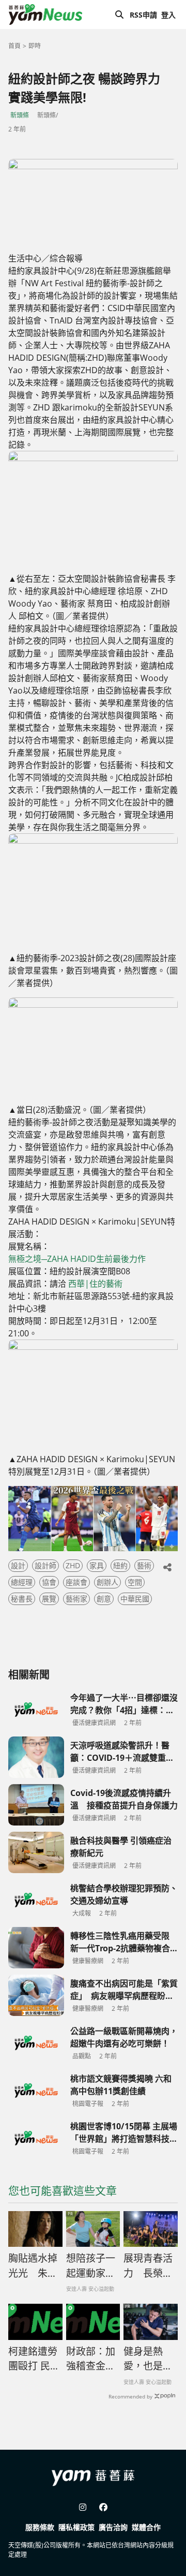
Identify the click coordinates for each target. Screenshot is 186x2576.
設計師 (45, 1565)
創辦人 (107, 1582)
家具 (97, 1565)
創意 (104, 1599)
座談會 (76, 1582)
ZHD (73, 1565)
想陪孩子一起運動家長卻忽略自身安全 (91, 2266)
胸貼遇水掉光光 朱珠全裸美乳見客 (33, 2266)
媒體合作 (146, 2527)
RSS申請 (143, 15)
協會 (49, 1582)
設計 (18, 1565)
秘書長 (22, 1599)
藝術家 (76, 1599)
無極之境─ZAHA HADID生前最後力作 (77, 1259)
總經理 (22, 1582)
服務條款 (40, 2527)
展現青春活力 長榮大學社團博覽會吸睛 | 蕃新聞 (148, 2266)
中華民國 (135, 1599)
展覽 (49, 1599)
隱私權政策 (76, 2527)
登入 (168, 15)
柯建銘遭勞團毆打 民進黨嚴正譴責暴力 (34, 2359)
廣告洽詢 (113, 2527)
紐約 (120, 1565)
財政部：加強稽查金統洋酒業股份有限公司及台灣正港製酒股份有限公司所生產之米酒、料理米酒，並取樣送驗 (91, 2359)
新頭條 (20, 115)
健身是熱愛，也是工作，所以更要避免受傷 (148, 2359)
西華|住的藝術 (95, 1284)
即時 (35, 46)
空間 (135, 1582)
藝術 (144, 1565)
